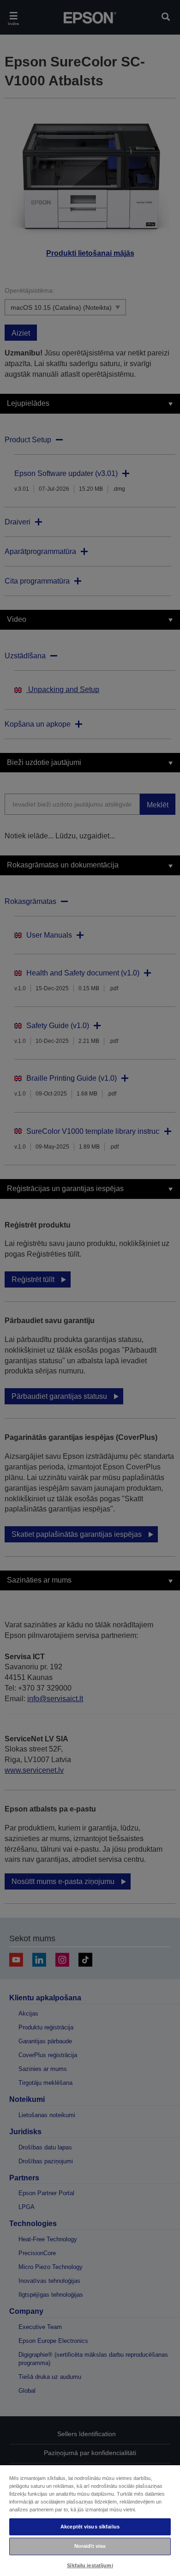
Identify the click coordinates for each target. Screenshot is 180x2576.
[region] (90, 2520)
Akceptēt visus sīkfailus (90, 2527)
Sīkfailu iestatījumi (90, 2565)
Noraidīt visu (90, 2546)
